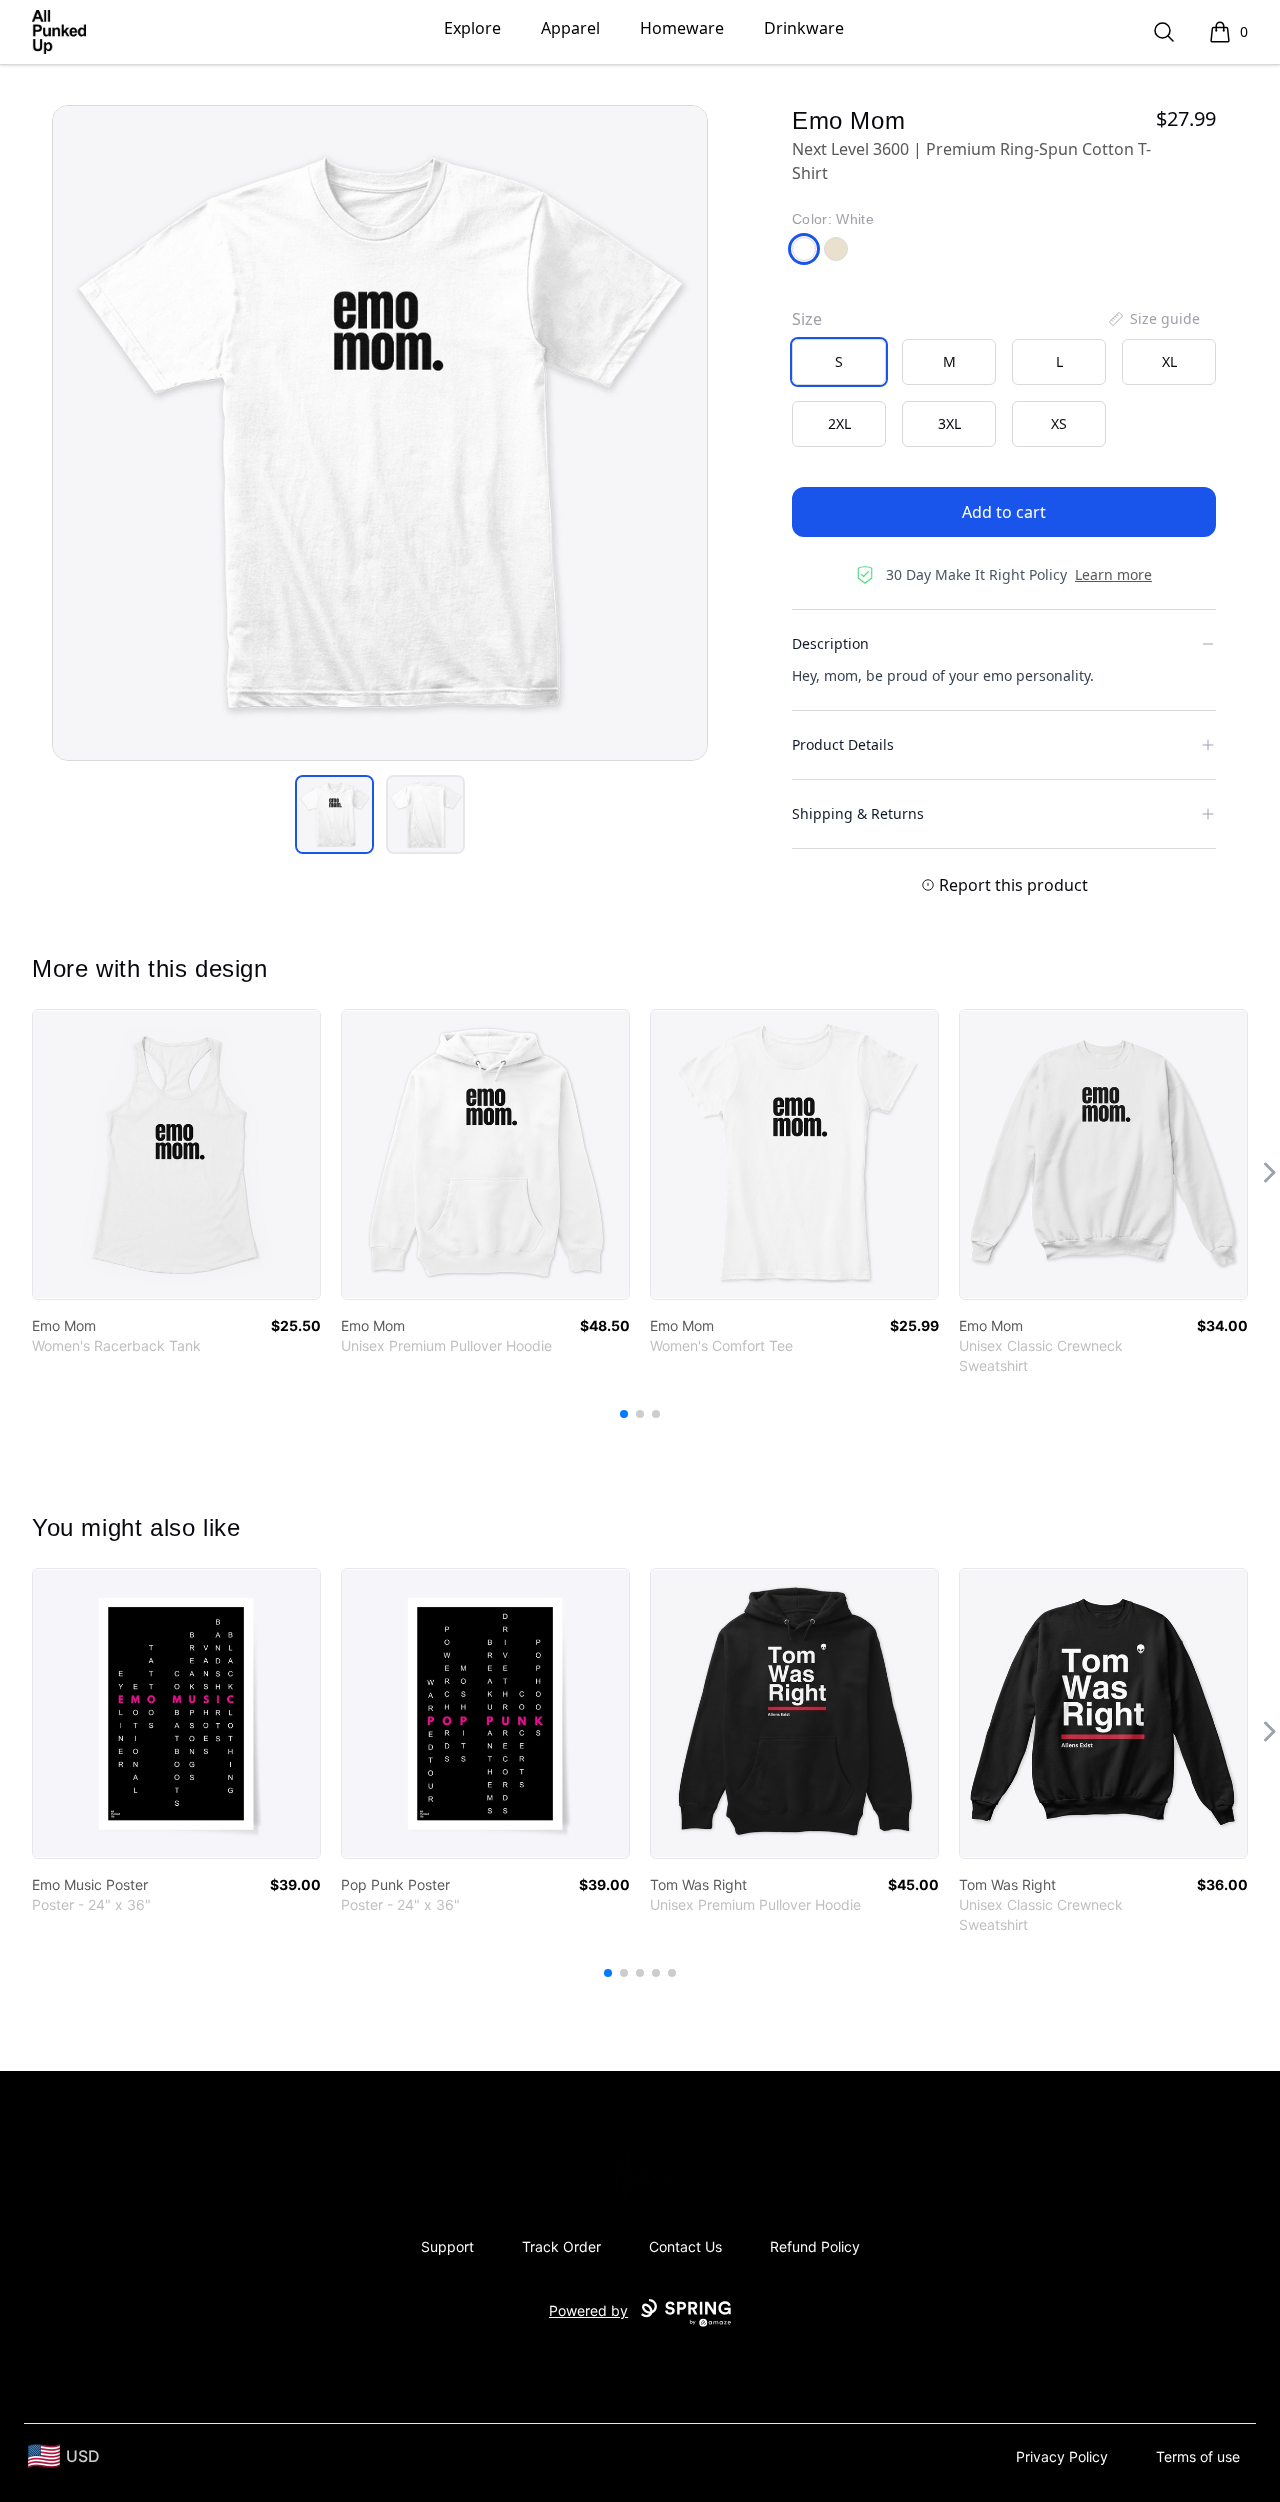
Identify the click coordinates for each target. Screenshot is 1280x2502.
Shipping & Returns (858, 813)
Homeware (682, 28)
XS (1059, 423)
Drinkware (804, 28)
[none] (1153, 319)
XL (1169, 361)
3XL (949, 423)
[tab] (334, 814)
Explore (472, 28)
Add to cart (1004, 512)
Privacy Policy (1062, 2456)
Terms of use (1198, 2456)
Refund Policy (815, 2246)
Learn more (1113, 574)
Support (447, 2246)
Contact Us (685, 2246)
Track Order (561, 2246)
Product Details (843, 744)
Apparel (570, 28)
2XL (839, 423)
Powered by (588, 2310)
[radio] (839, 362)
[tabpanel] (380, 433)
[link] (176, 1154)
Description (830, 643)
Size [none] (807, 319)
